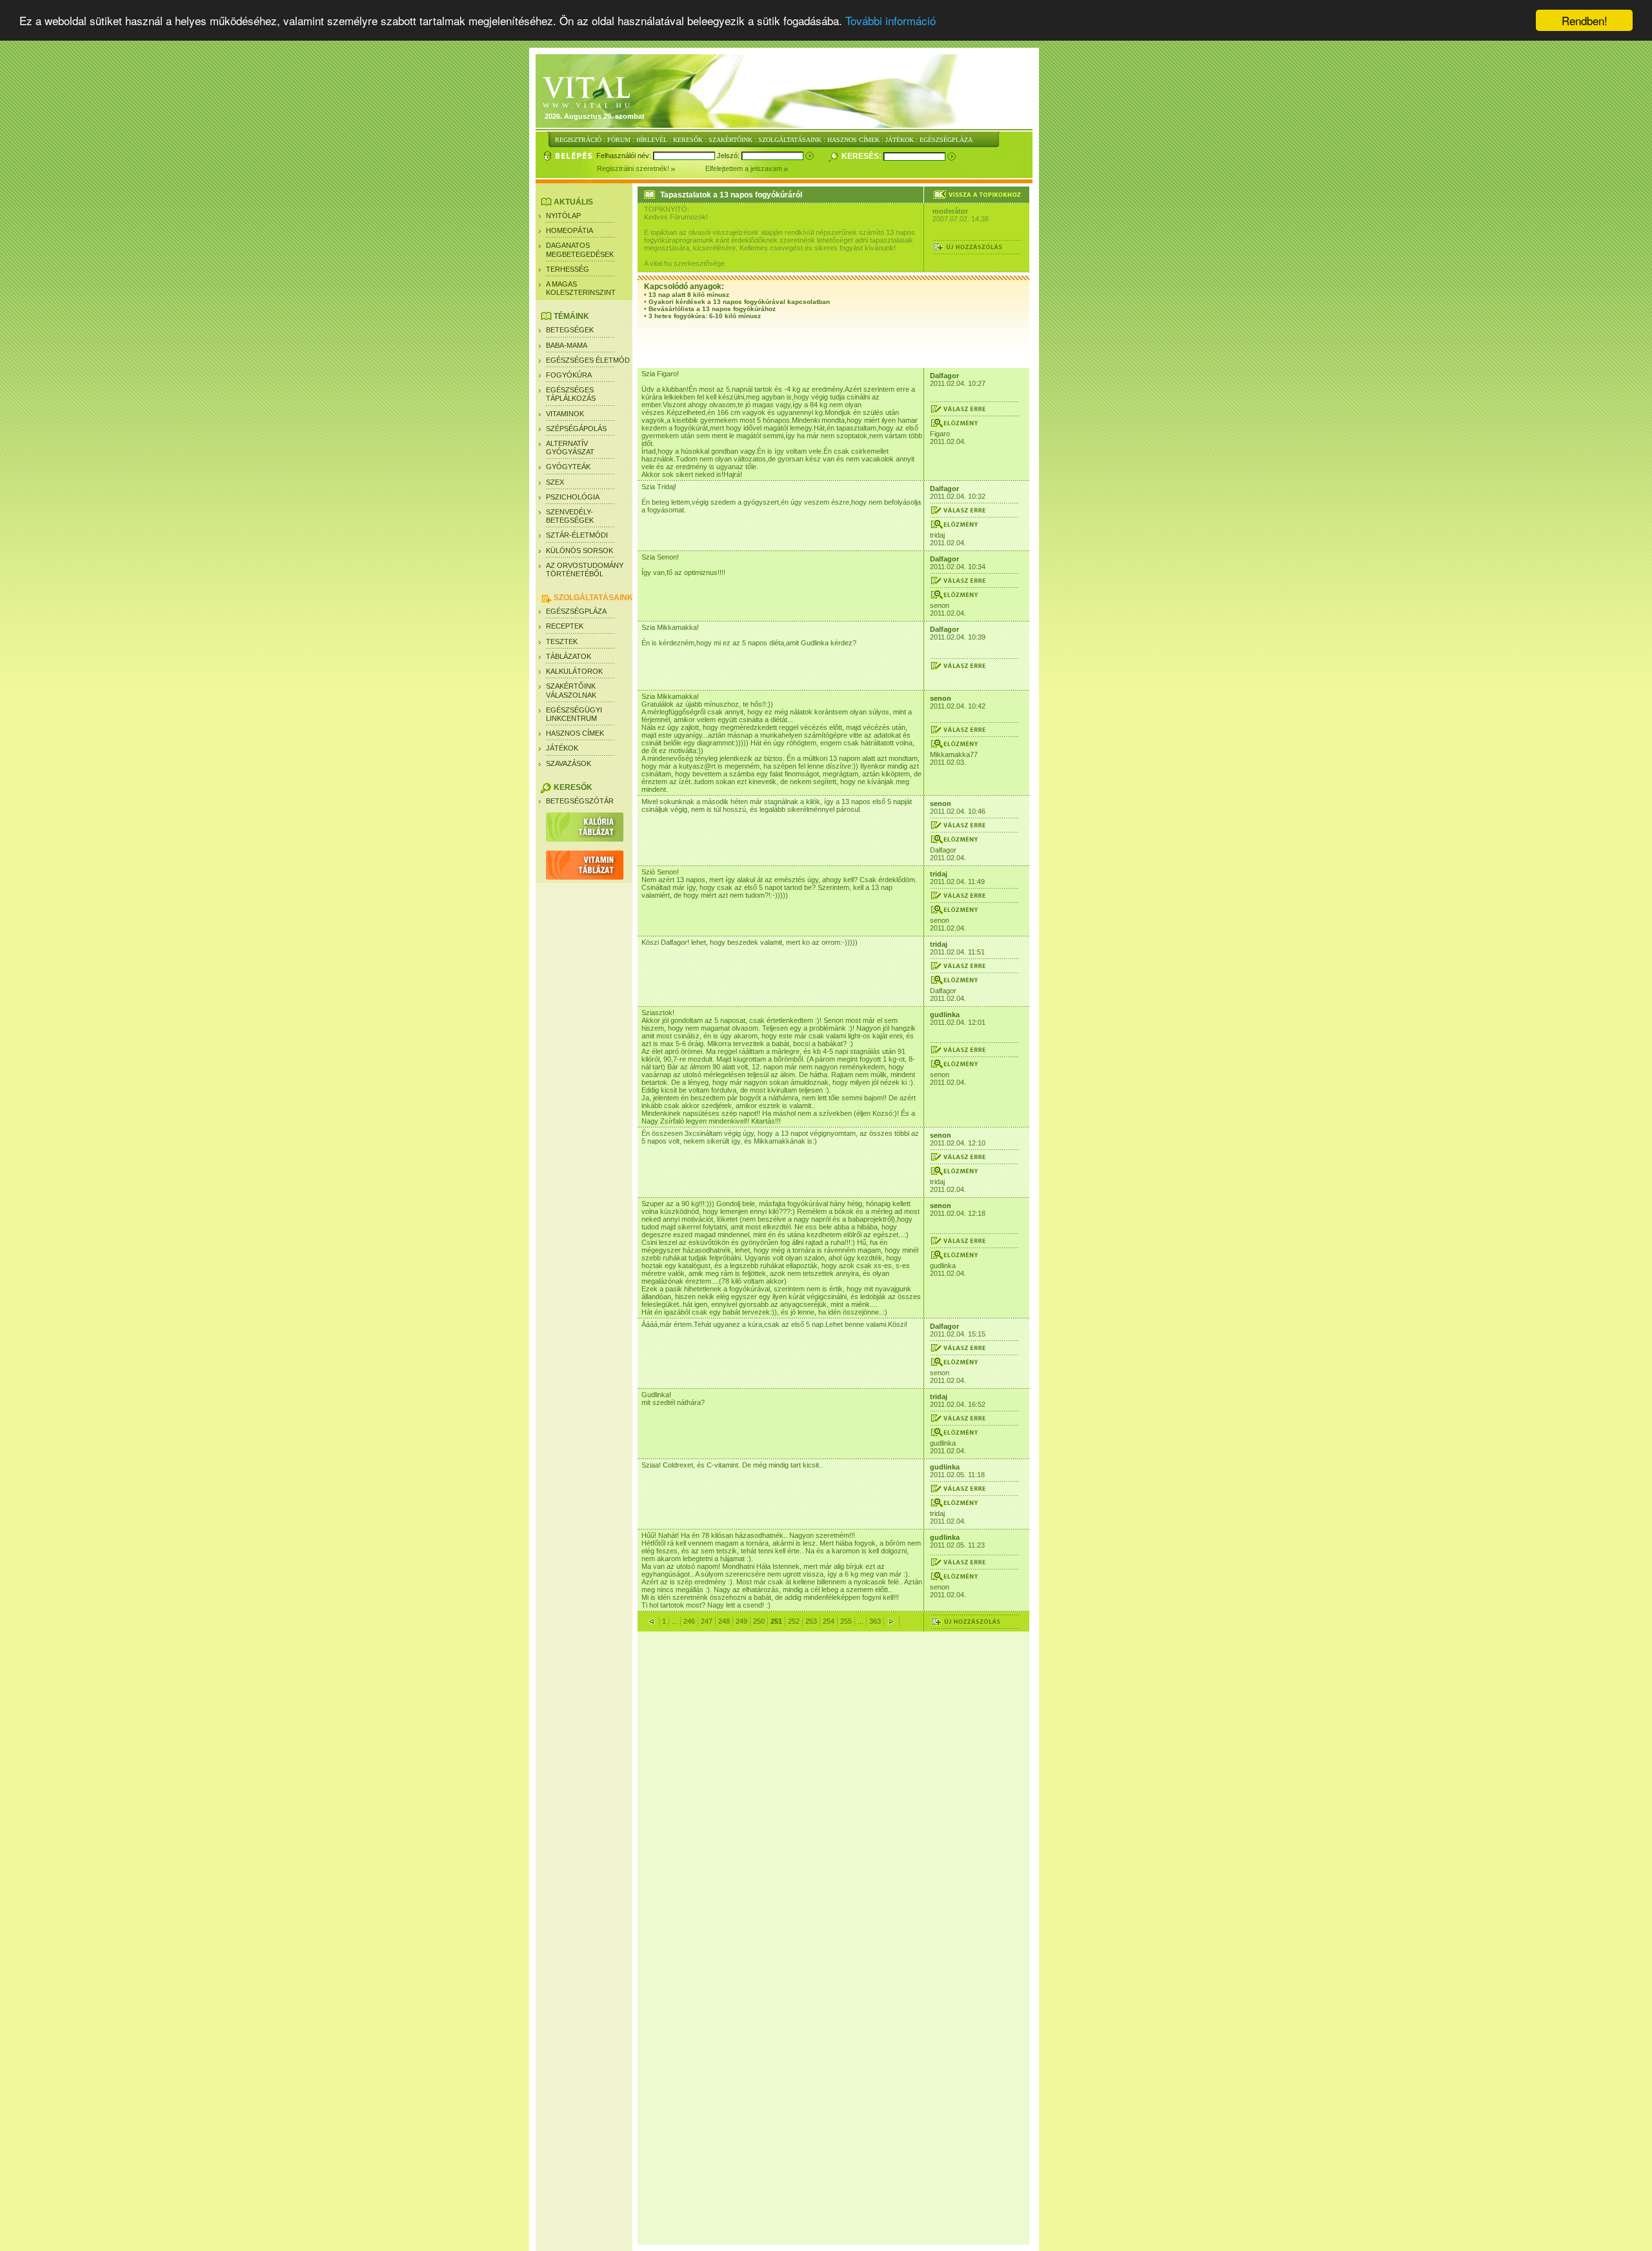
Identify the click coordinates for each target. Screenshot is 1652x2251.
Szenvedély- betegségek (570, 516)
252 (794, 1621)
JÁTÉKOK (900, 140)
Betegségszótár (580, 801)
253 (811, 1621)
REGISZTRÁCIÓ (578, 140)
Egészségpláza (576, 611)
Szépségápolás (576, 429)
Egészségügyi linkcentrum (574, 714)
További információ (891, 21)
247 (707, 1621)
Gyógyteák (568, 467)
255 (846, 1621)
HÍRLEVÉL (652, 140)
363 (875, 1621)
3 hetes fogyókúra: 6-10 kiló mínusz (705, 316)
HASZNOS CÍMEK (853, 140)
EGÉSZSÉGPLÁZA (946, 140)
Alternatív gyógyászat (570, 448)
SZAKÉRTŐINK (730, 140)
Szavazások (569, 763)
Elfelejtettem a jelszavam (745, 168)
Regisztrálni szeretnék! (634, 168)
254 (829, 1621)
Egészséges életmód (588, 360)
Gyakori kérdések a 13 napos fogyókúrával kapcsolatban (739, 302)
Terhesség (568, 269)
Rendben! (1585, 20)
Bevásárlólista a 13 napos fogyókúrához (712, 309)
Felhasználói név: (625, 156)
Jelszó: (729, 156)
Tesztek (562, 641)
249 (741, 1621)
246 (689, 1621)
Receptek (565, 626)
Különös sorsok (579, 550)
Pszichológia (573, 497)
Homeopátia (569, 230)
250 (759, 1621)
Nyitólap (563, 216)
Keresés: (862, 156)
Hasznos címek (575, 733)
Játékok (562, 748)
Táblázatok (569, 656)
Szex (555, 482)
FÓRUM (619, 140)
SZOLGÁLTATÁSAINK (790, 140)
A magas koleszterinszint (581, 288)
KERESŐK (688, 140)
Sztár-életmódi (577, 535)
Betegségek (570, 330)
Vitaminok (565, 414)
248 (724, 1621)
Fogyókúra (569, 375)
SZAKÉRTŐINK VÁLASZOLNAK (571, 690)
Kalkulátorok (574, 671)
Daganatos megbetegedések (580, 249)
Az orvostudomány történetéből (585, 570)
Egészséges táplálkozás (571, 394)
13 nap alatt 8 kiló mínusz (689, 295)
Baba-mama (567, 345)
